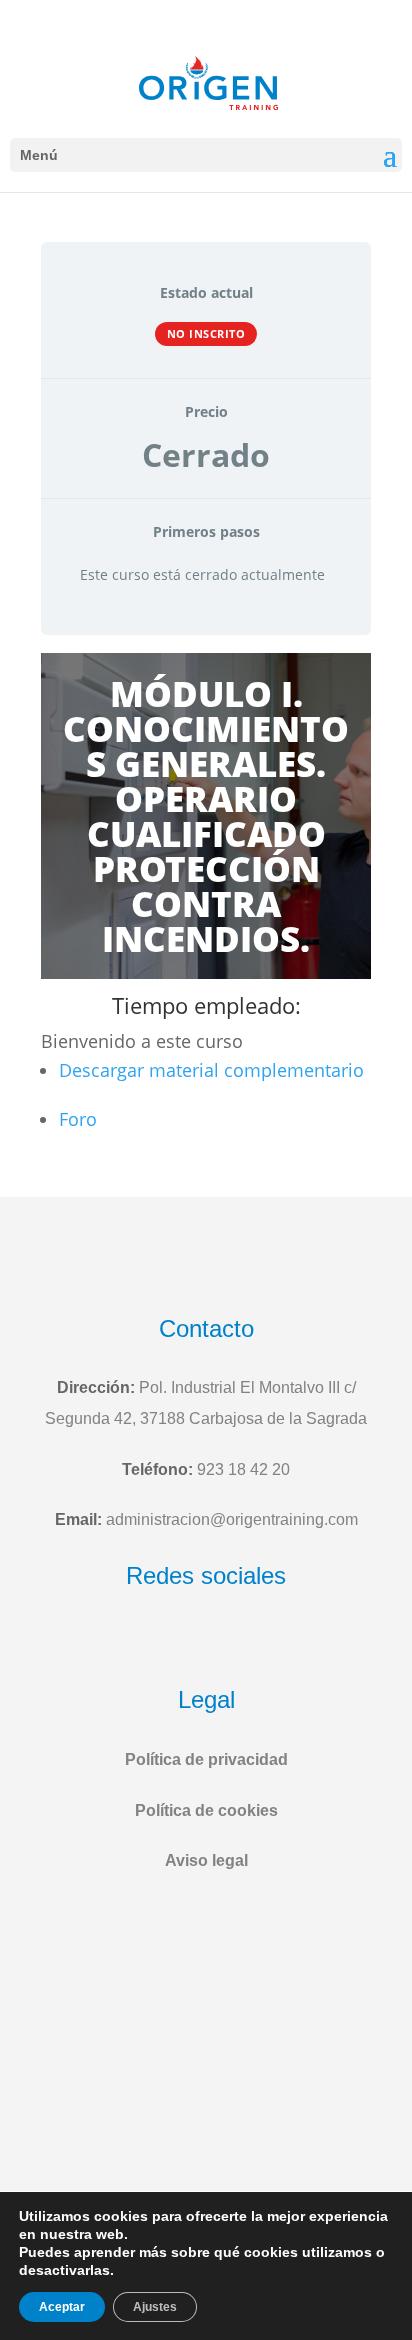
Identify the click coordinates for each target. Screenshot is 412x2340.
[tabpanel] (206, 904)
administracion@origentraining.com (232, 1519)
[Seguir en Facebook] (157, 1641)
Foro (78, 1119)
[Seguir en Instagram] (205, 1641)
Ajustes (155, 2307)
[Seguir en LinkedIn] (254, 1641)
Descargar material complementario (211, 1070)
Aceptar (62, 2307)
